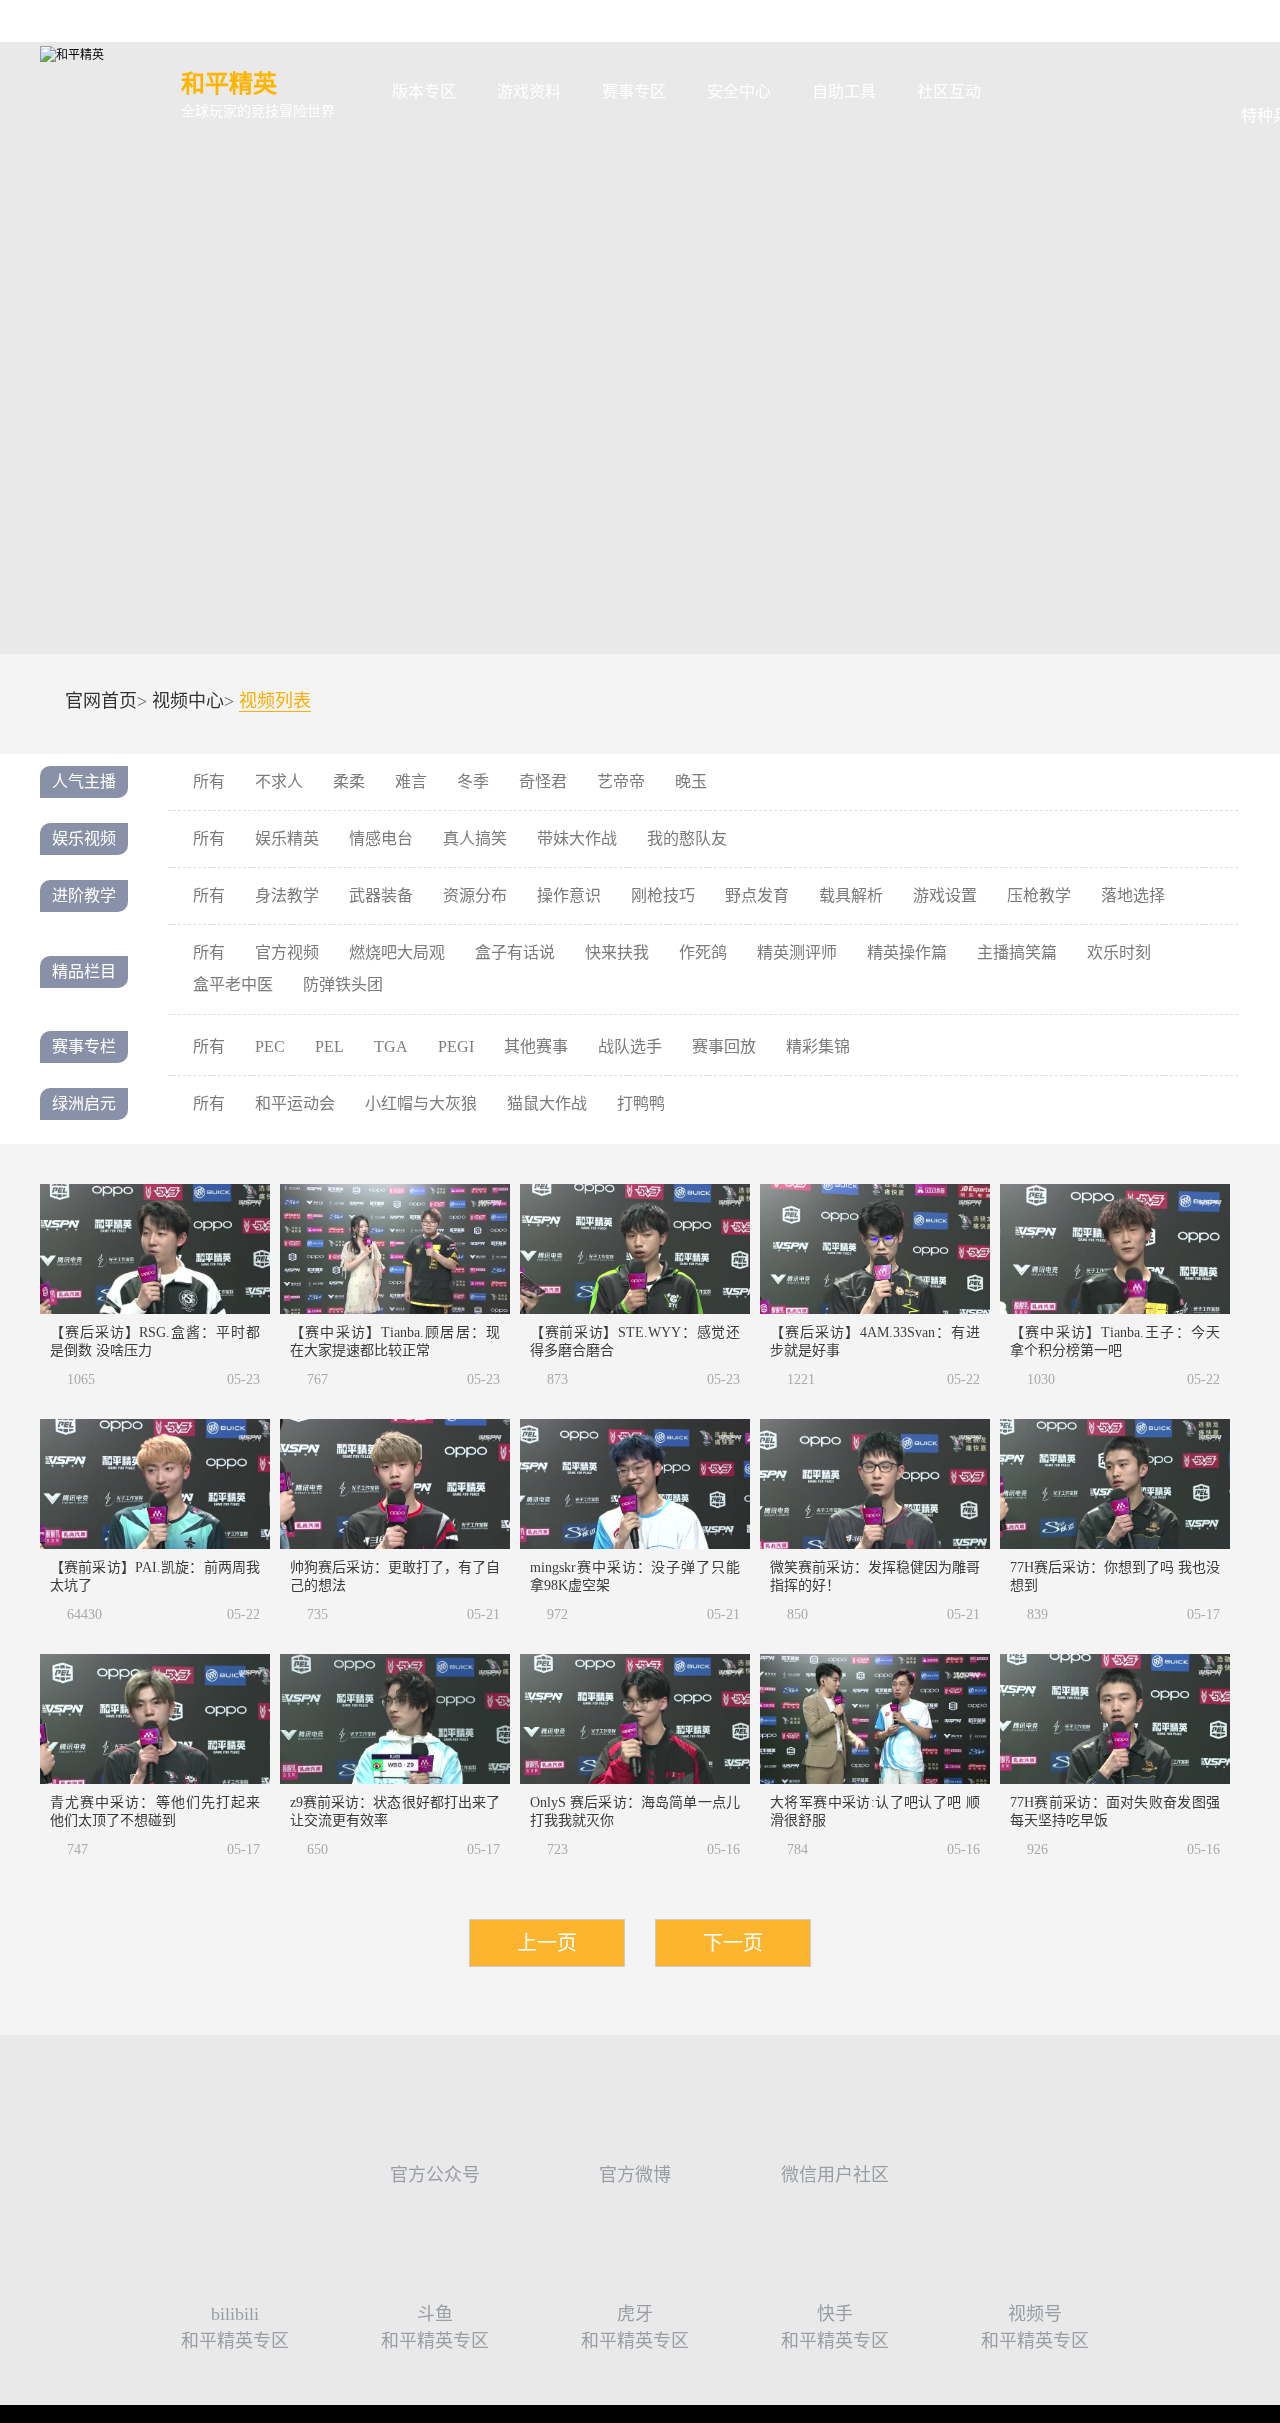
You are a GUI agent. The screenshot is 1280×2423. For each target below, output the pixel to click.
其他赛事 (536, 1046)
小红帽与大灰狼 (421, 1103)
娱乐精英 (287, 838)
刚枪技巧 (663, 895)
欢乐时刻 (1119, 952)
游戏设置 (945, 895)
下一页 (733, 1943)
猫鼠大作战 (547, 1103)
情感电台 (381, 838)
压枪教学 (1039, 895)
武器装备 (381, 895)
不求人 (279, 781)
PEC (270, 1046)
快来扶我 (617, 952)
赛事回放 (724, 1046)
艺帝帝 (621, 781)
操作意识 (569, 895)
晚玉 (691, 781)
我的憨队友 (687, 838)
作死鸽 (703, 952)
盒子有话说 (515, 952)
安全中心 (739, 91)
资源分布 (475, 895)
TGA (391, 1046)
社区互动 (949, 91)
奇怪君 (543, 781)
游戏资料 (529, 91)
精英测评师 (797, 952)
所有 (209, 781)
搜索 (1033, 92)
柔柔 (349, 781)
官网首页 (101, 701)
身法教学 (287, 895)
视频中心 (188, 701)
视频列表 (275, 701)
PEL (329, 1046)
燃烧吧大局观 (397, 952)
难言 (411, 781)
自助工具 (844, 91)
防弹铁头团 (343, 984)
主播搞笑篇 (1017, 952)
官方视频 (287, 952)
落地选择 (1133, 895)
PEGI (456, 1046)
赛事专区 (634, 91)
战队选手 (630, 1046)
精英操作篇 (907, 952)
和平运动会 (295, 1103)
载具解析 (851, 895)
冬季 (473, 781)
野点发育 (757, 895)
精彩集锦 (818, 1046)
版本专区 (424, 91)
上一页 (547, 1943)
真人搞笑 (475, 838)
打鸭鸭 (641, 1103)
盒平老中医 (233, 984)
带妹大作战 (577, 838)
